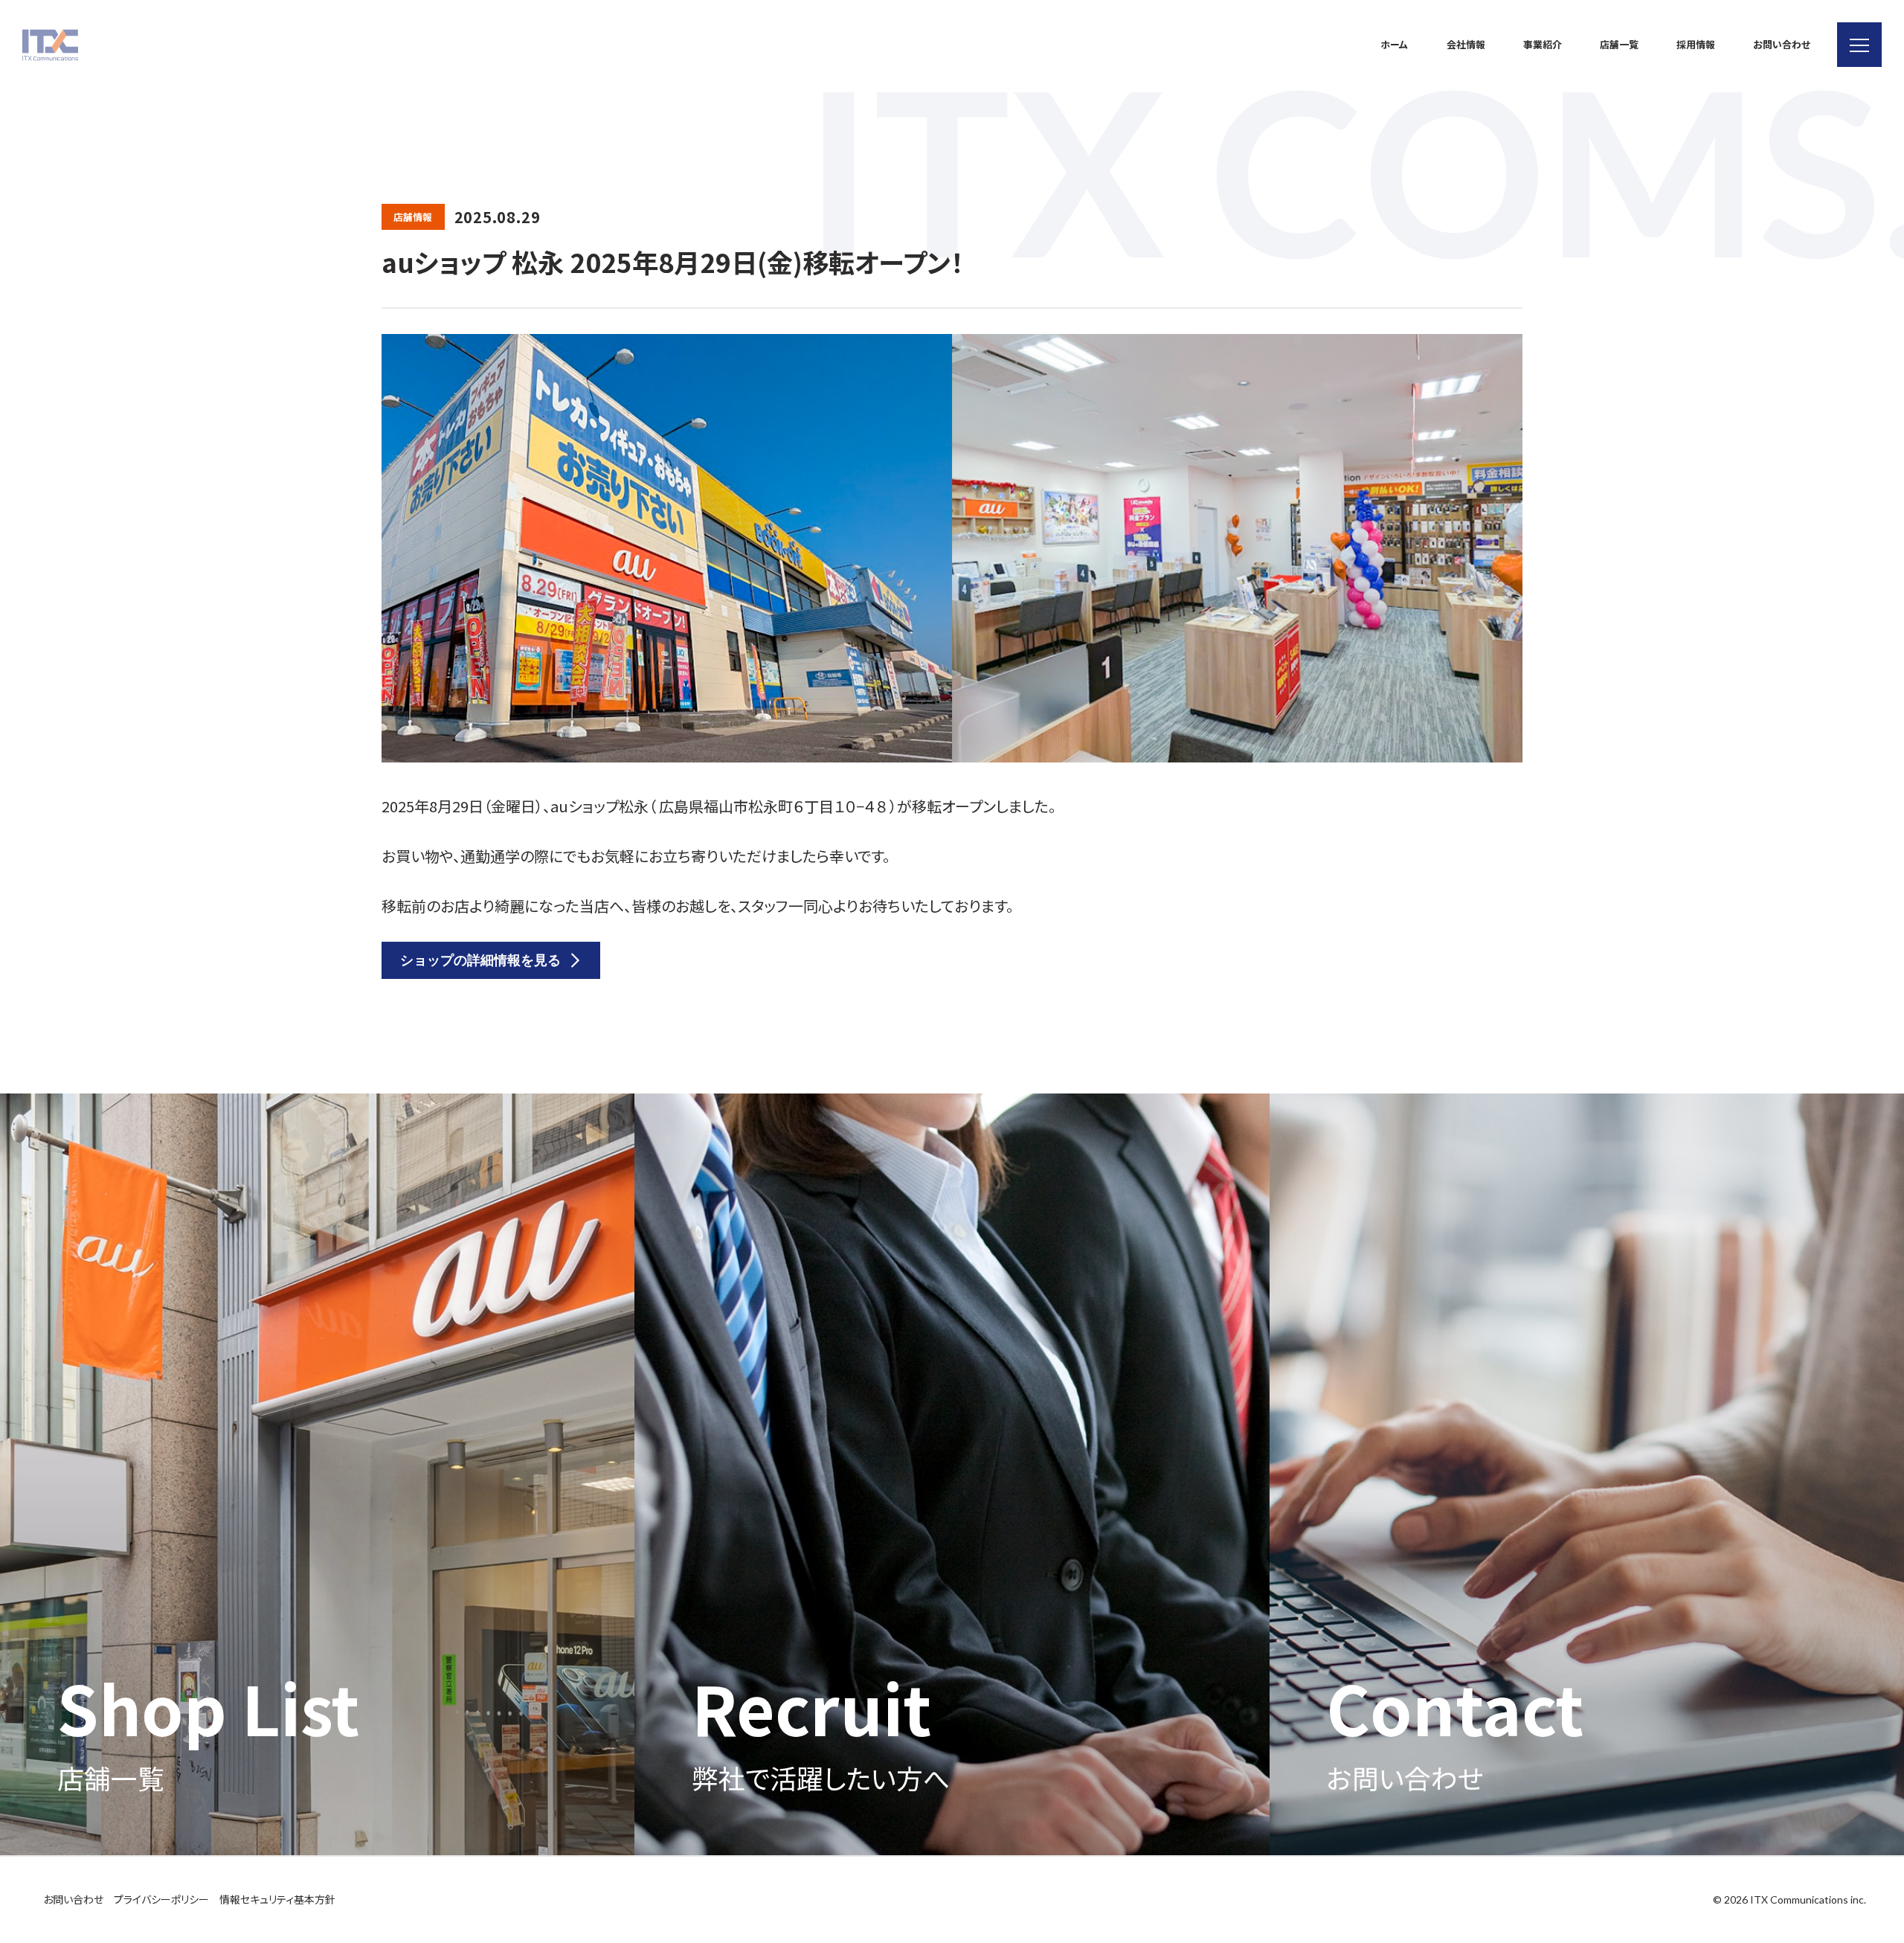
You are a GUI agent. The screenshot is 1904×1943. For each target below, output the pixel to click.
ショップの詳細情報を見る (480, 960)
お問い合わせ (1782, 44)
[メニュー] (1859, 45)
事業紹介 (1543, 44)
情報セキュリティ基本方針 (277, 1899)
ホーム (1394, 44)
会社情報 (1466, 44)
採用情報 (1696, 44)
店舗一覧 (1619, 44)
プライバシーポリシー (161, 1899)
